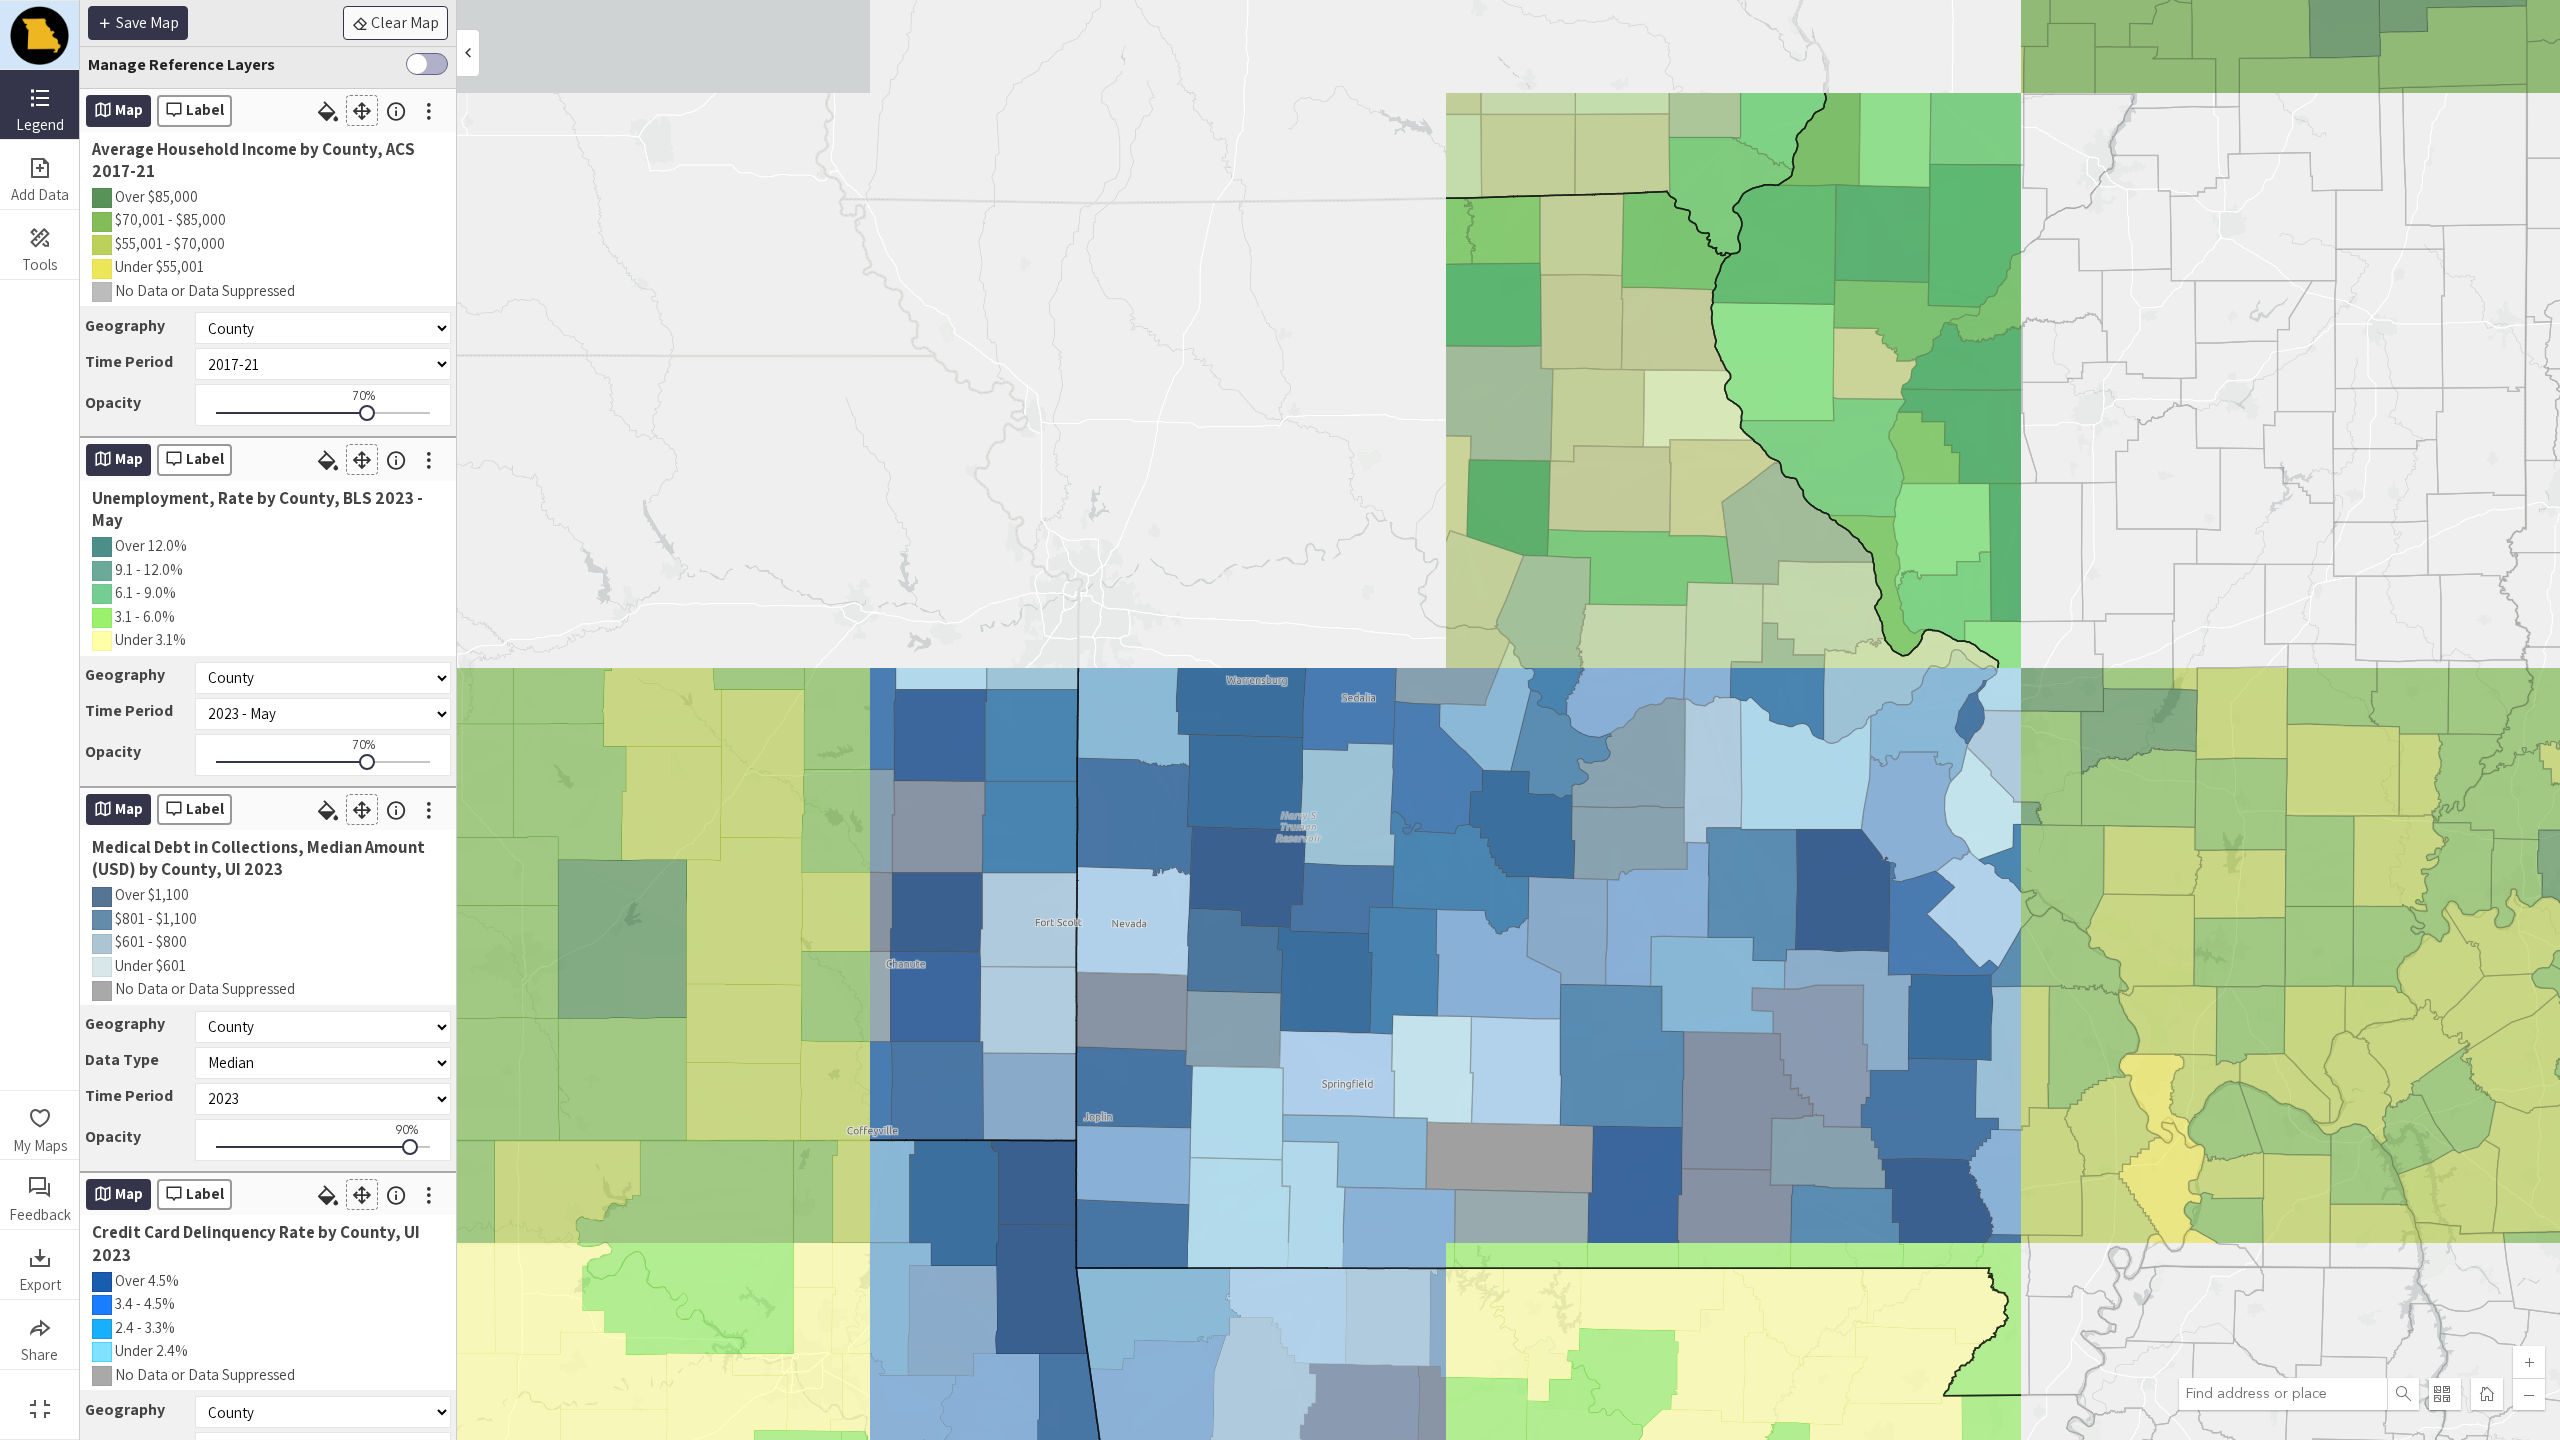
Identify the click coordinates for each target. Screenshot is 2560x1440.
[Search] (2403, 1394)
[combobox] (2283, 1394)
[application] (1320, 720)
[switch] (427, 67)
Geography (125, 325)
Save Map (146, 22)
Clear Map (403, 22)
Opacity (113, 402)
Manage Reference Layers (181, 64)
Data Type (122, 1059)
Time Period (129, 361)
